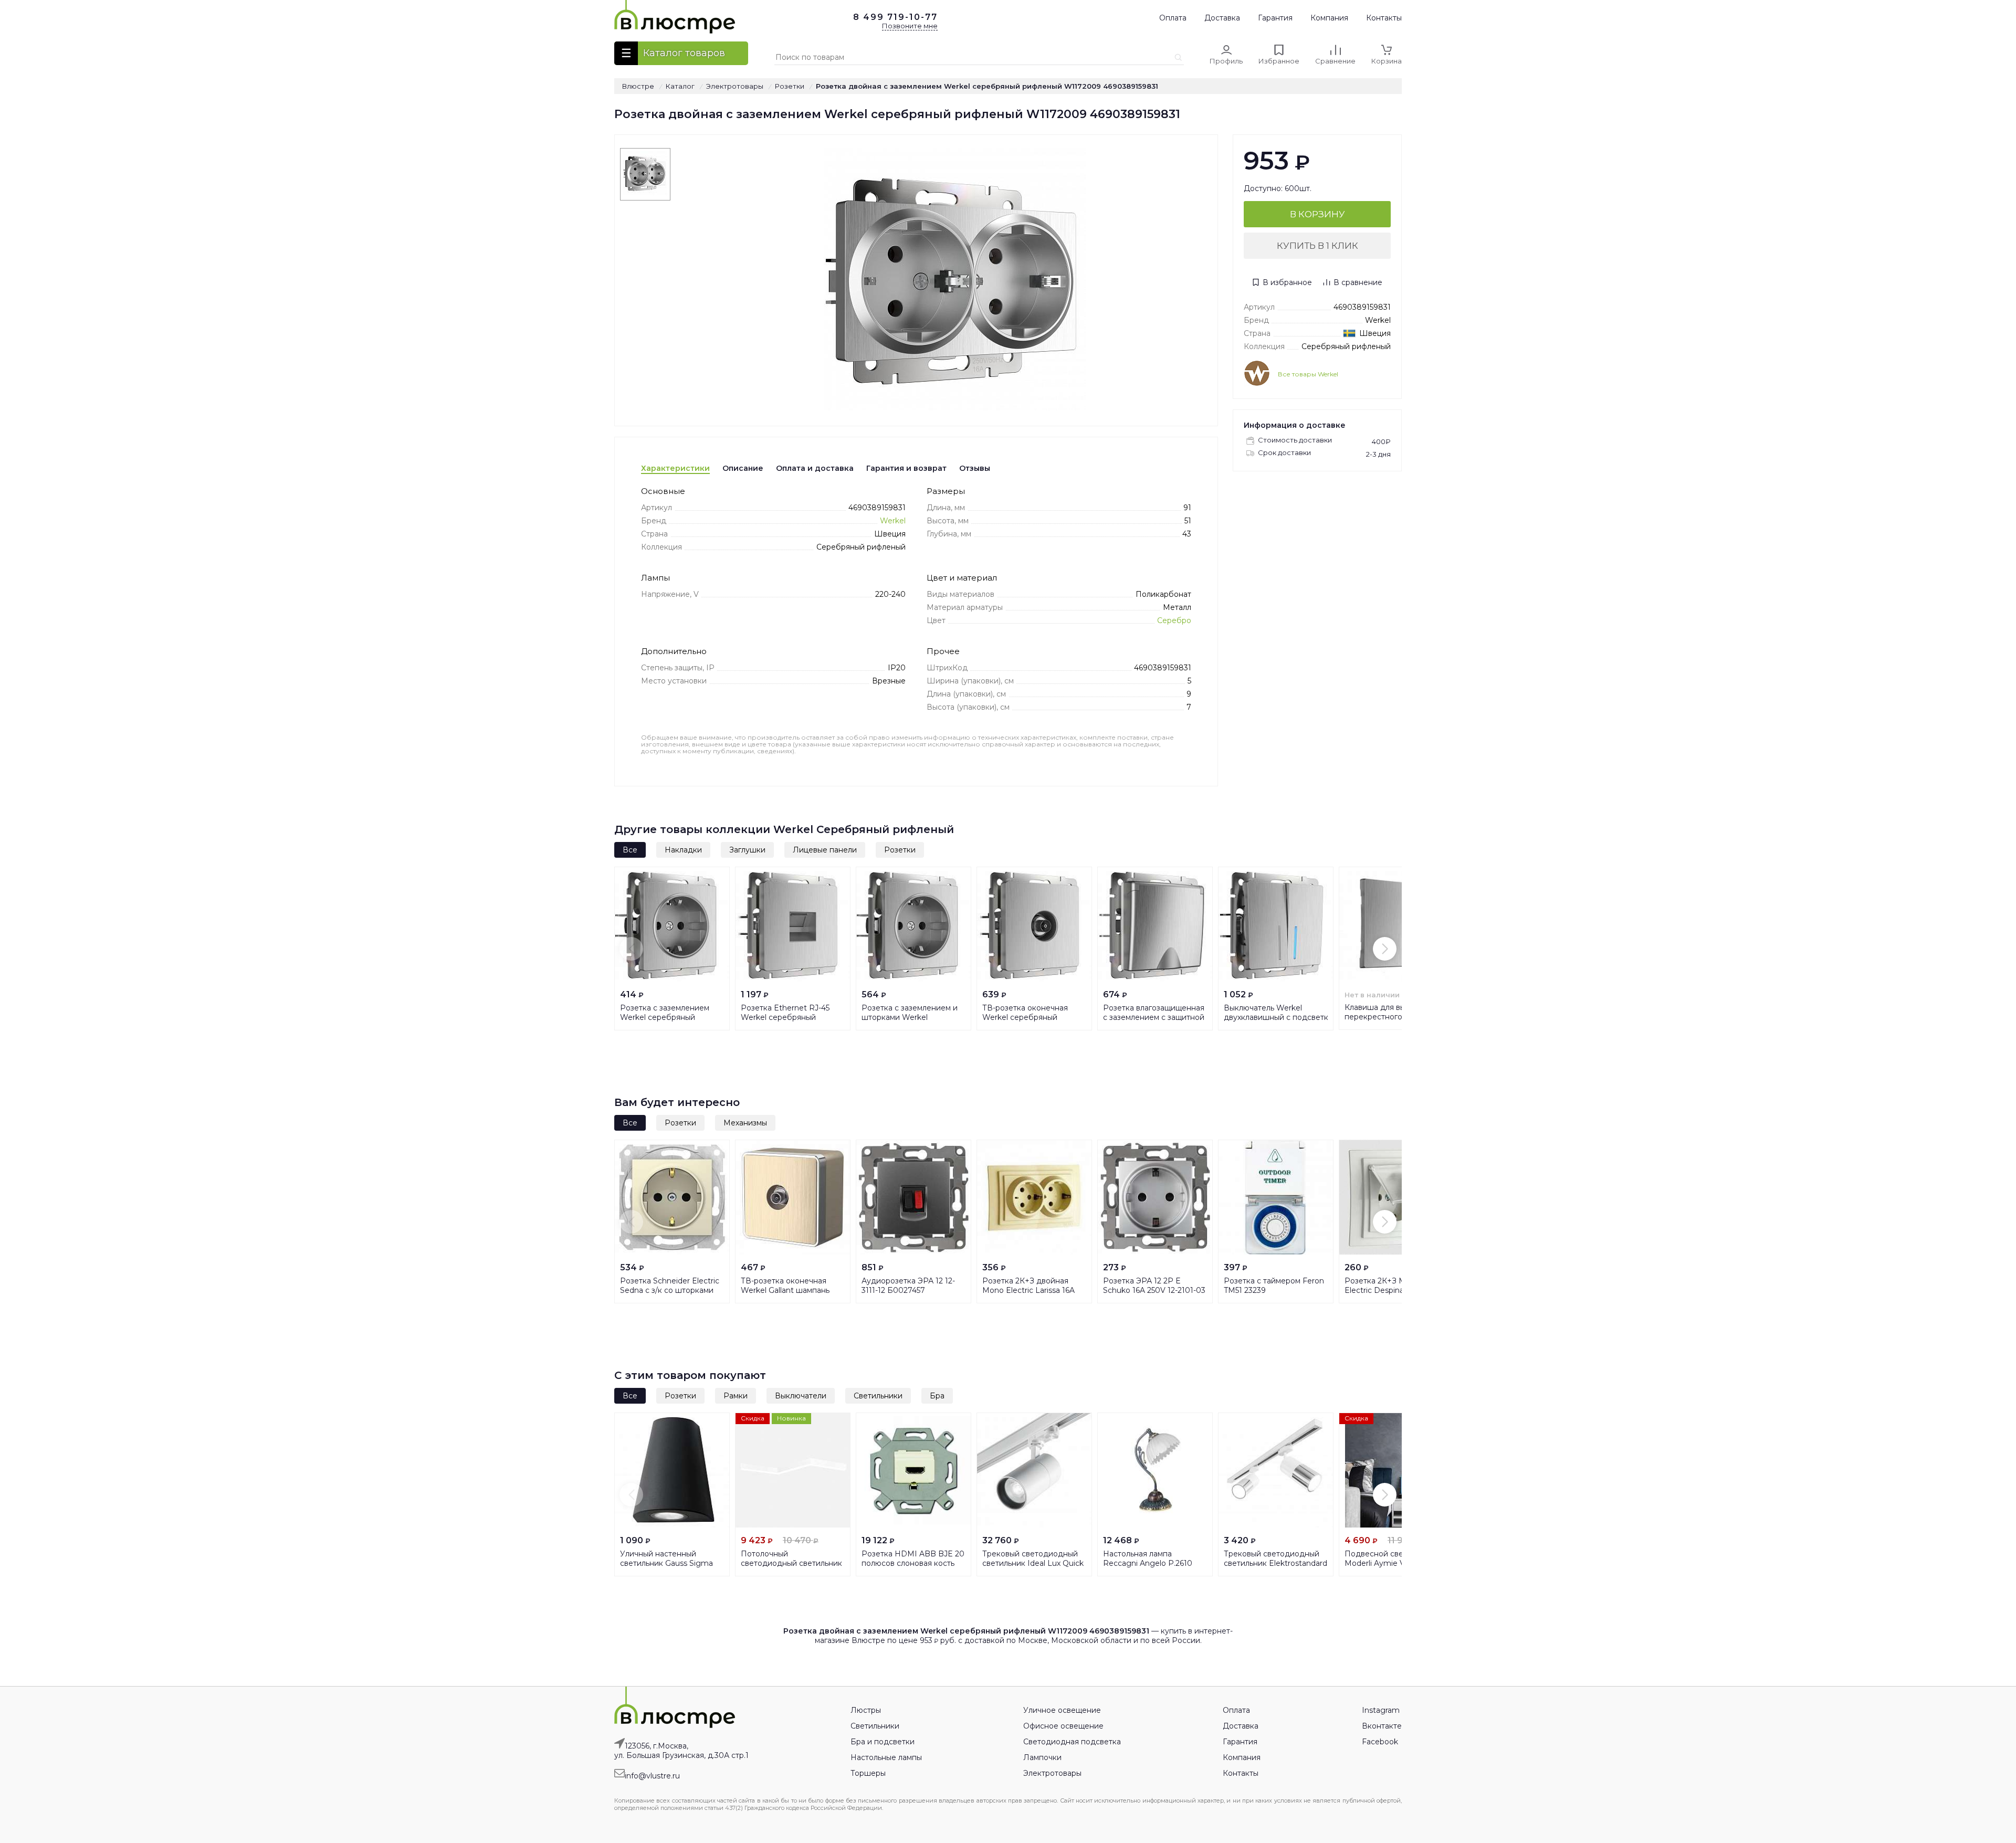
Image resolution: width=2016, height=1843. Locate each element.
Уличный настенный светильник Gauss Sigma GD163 (666, 1563)
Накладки (683, 850)
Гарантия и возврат (906, 468)
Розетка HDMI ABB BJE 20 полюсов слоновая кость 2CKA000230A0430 (913, 1563)
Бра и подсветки (883, 1742)
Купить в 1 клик (1317, 246)
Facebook (1380, 1742)
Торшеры (868, 1773)
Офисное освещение (1063, 1726)
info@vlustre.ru (652, 1776)
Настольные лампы (886, 1757)
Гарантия (1275, 18)
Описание (743, 468)
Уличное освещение (1062, 1710)
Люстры (866, 1710)
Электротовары (1052, 1773)
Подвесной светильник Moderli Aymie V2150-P (1389, 1558)
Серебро (1174, 620)
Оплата (1173, 18)
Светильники (878, 1396)
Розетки (900, 850)
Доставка (1222, 18)
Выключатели (801, 1396)
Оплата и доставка (815, 468)
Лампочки (1042, 1757)
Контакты (1384, 18)
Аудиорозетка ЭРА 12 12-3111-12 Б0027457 (908, 1286)
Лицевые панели (825, 850)
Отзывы (975, 468)
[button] (631, 949)
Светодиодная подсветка (1072, 1742)
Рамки (736, 1396)
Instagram (1381, 1710)
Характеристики (675, 468)
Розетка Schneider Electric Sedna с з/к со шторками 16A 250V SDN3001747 (670, 1290)
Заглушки (747, 850)
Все (630, 850)
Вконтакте (1382, 1726)
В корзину (1317, 214)
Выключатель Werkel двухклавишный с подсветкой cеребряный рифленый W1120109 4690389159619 (1326, 1017)
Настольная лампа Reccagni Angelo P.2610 (1148, 1558)
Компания (1329, 18)
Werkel (893, 521)
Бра (937, 1396)
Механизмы (745, 1123)
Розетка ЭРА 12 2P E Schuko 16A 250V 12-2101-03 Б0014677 (1154, 1290)
